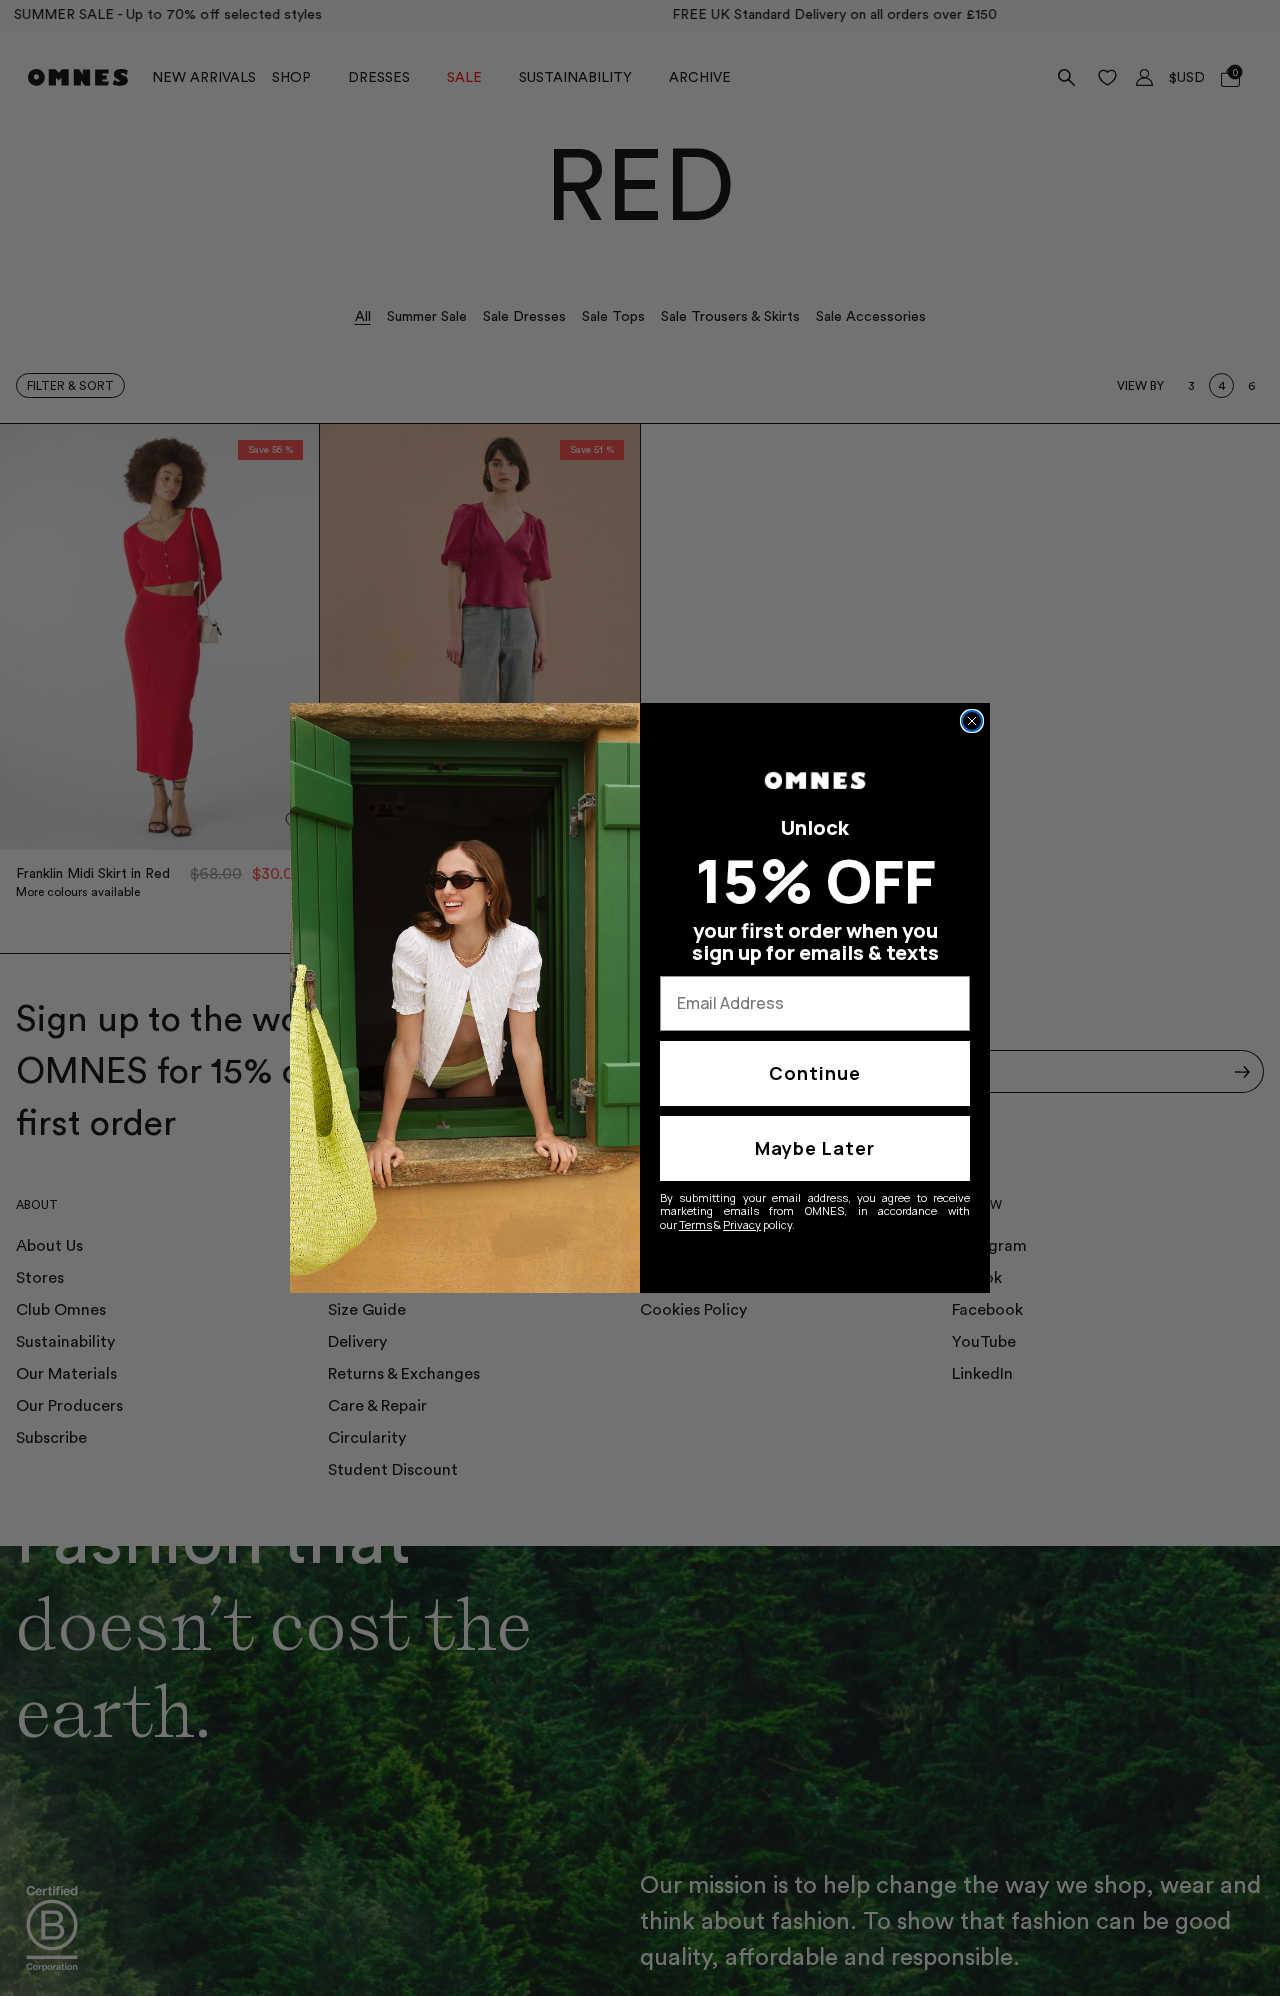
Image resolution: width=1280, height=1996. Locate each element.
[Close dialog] (972, 721)
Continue (815, 1073)
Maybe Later (815, 1148)
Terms (695, 1224)
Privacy (742, 1224)
